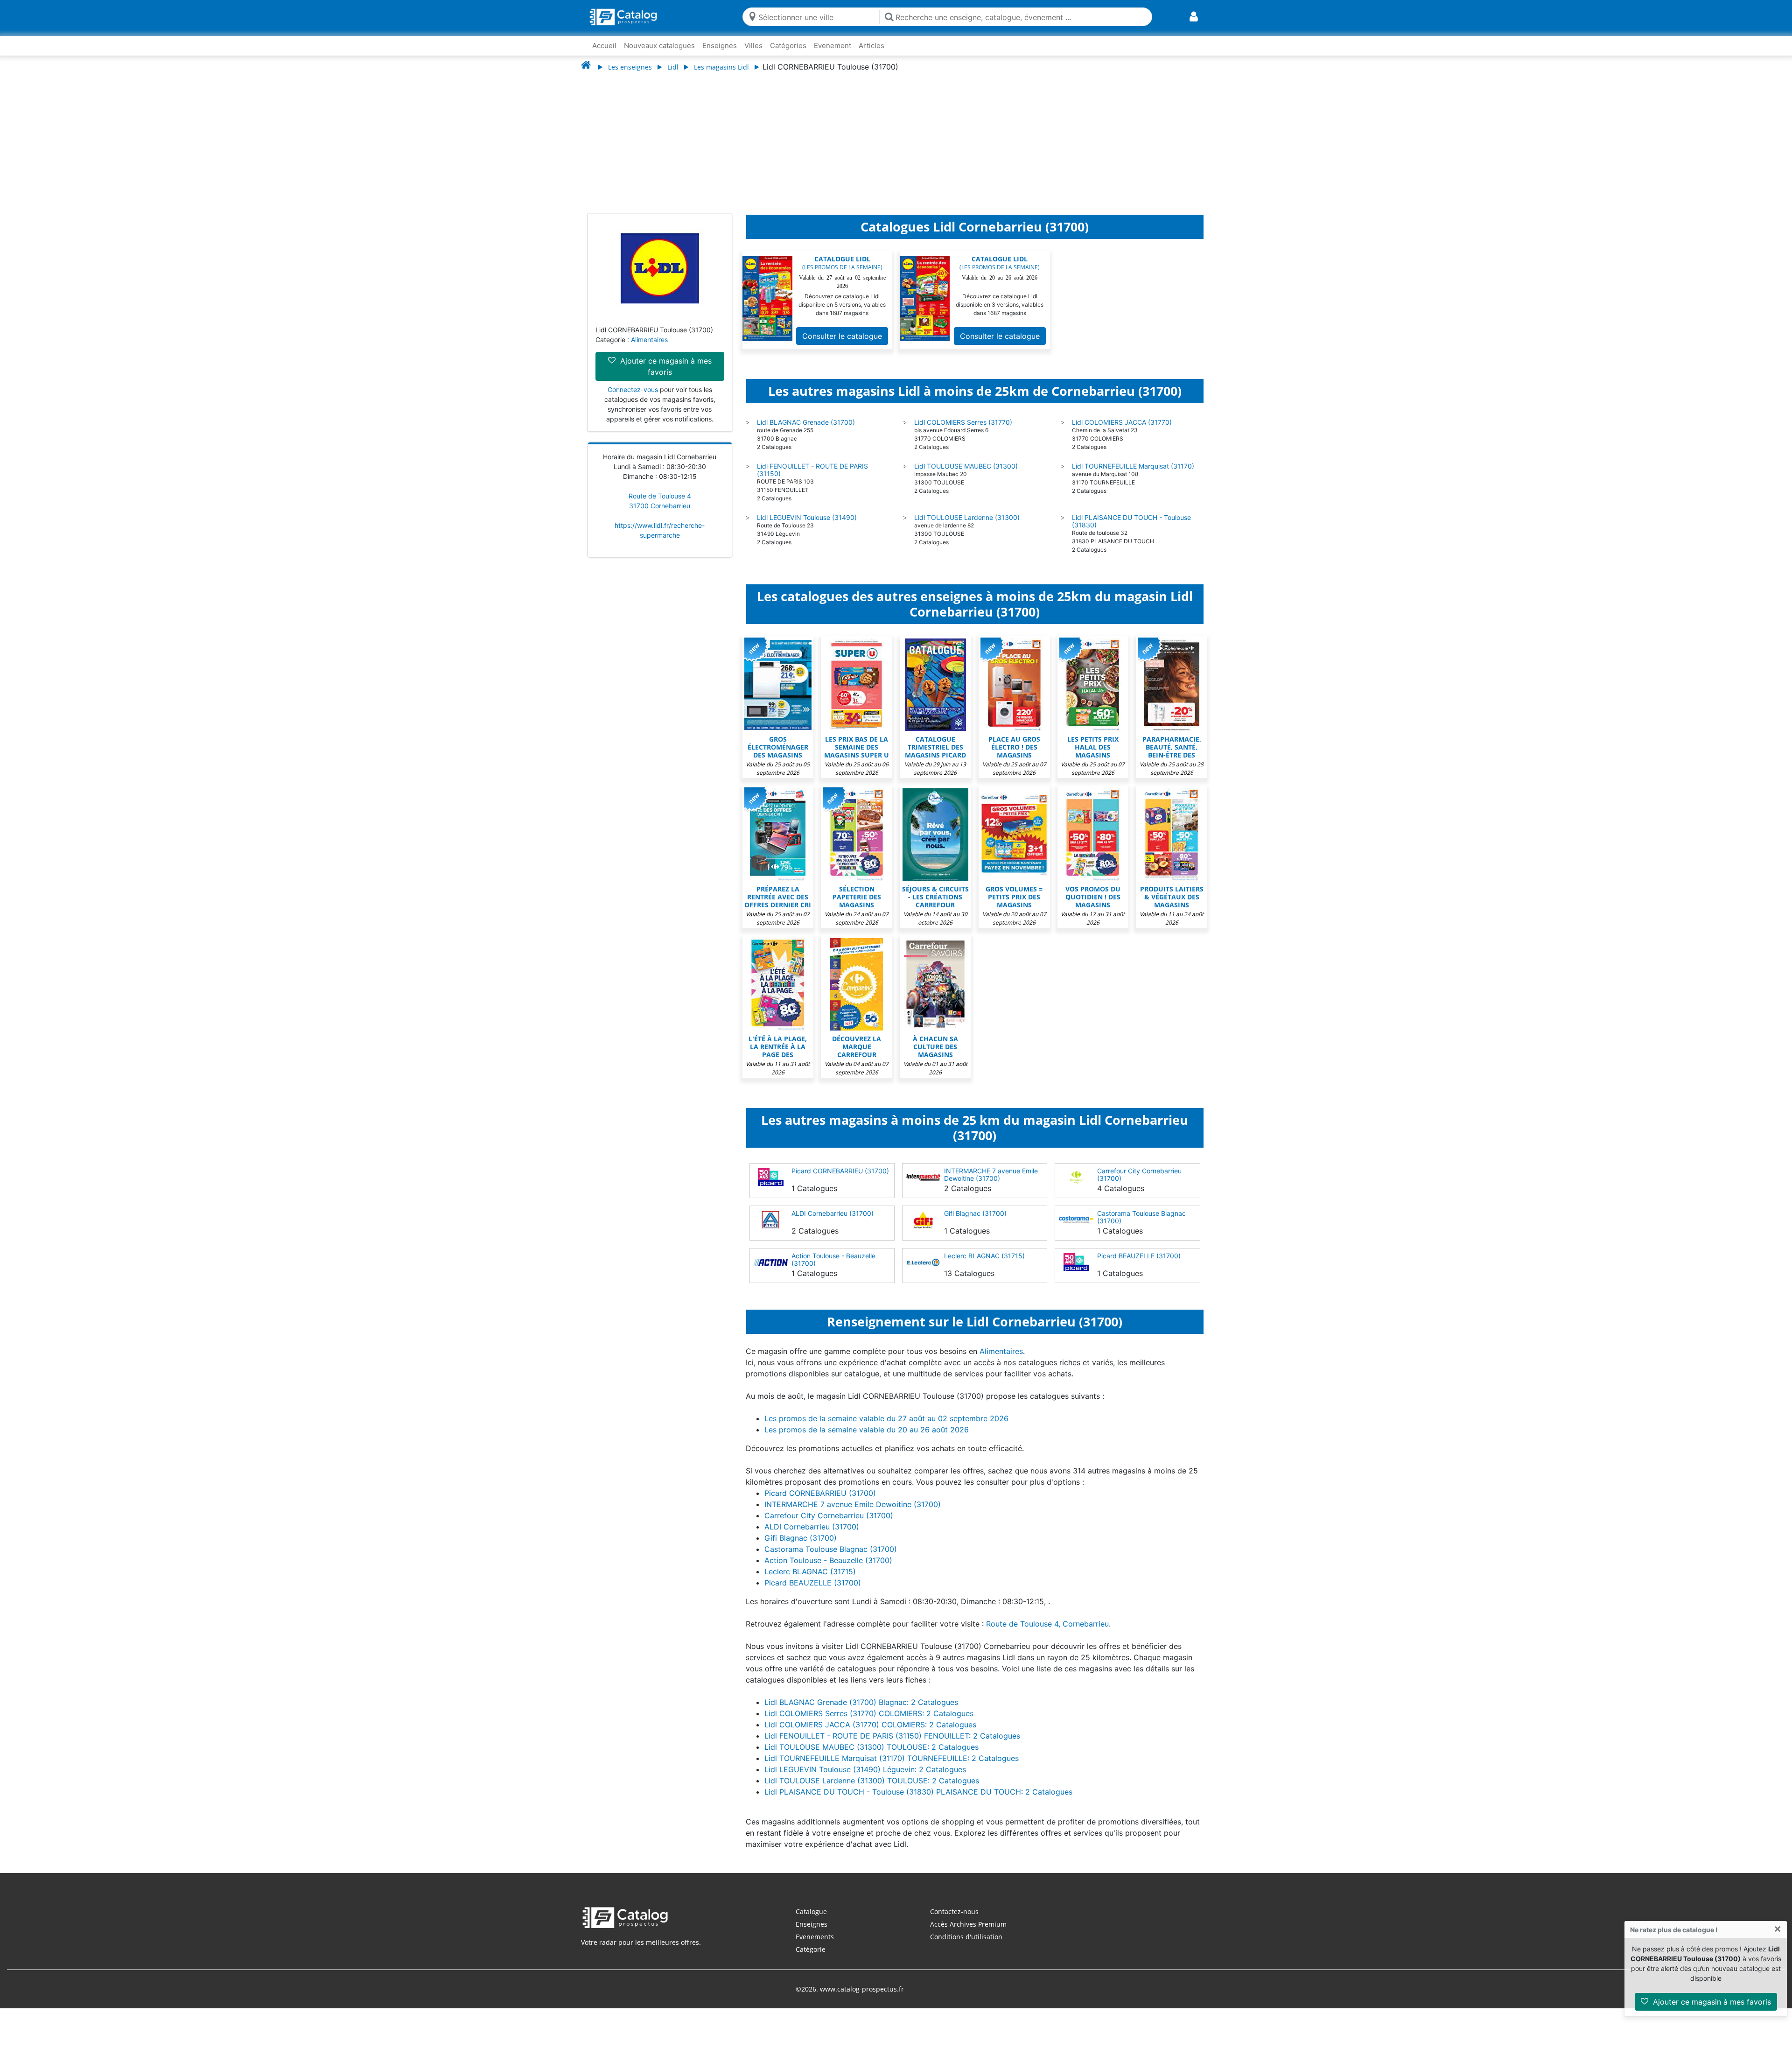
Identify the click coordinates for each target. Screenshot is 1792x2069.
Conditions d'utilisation (966, 1946)
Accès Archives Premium (968, 1933)
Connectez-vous (633, 399)
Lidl (673, 67)
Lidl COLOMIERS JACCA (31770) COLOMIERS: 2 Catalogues (870, 1734)
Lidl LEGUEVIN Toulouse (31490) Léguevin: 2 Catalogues (865, 1779)
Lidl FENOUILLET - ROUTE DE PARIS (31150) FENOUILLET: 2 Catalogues (892, 1745)
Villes (753, 46)
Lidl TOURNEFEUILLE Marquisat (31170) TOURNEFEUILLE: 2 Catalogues (892, 1767)
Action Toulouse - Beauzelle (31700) (833, 1269)
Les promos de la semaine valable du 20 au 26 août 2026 (867, 1439)
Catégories (788, 46)
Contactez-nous (954, 1921)
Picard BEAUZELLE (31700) (1139, 1265)
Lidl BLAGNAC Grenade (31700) (806, 431)
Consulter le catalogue (842, 345)
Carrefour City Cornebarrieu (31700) (1139, 1184)
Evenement (833, 46)
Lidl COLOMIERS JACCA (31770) (1122, 431)
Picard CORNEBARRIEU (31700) (840, 1180)
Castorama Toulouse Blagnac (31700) (1141, 1226)
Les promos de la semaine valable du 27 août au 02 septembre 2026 (886, 1428)
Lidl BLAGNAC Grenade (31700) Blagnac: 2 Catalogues (861, 1711)
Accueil (604, 46)
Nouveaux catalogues (659, 46)
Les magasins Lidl (721, 67)
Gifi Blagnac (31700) (975, 1223)
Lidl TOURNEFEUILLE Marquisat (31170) (1133, 475)
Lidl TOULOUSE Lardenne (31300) (967, 527)
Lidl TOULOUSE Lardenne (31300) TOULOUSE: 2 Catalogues (872, 1790)
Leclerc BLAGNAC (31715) (984, 1265)
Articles (871, 46)
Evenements (815, 1946)
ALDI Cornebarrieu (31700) (833, 1223)
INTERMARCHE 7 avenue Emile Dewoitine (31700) (991, 1184)
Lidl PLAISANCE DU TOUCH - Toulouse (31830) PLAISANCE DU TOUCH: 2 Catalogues (918, 1801)
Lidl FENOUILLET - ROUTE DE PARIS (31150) (812, 479)
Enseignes (720, 46)
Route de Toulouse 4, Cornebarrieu (1047, 1633)
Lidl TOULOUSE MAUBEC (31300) (966, 475)
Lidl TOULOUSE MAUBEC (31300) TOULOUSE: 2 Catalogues (871, 1756)
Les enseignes (630, 67)
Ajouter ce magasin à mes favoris (1711, 2002)
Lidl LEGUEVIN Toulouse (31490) (807, 527)
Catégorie (811, 1959)
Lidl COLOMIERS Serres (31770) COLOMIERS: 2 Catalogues (869, 1723)
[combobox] (817, 17)
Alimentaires (649, 349)
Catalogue (811, 1921)
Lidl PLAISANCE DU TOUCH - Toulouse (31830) (1131, 530)
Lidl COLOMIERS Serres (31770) (963, 431)
